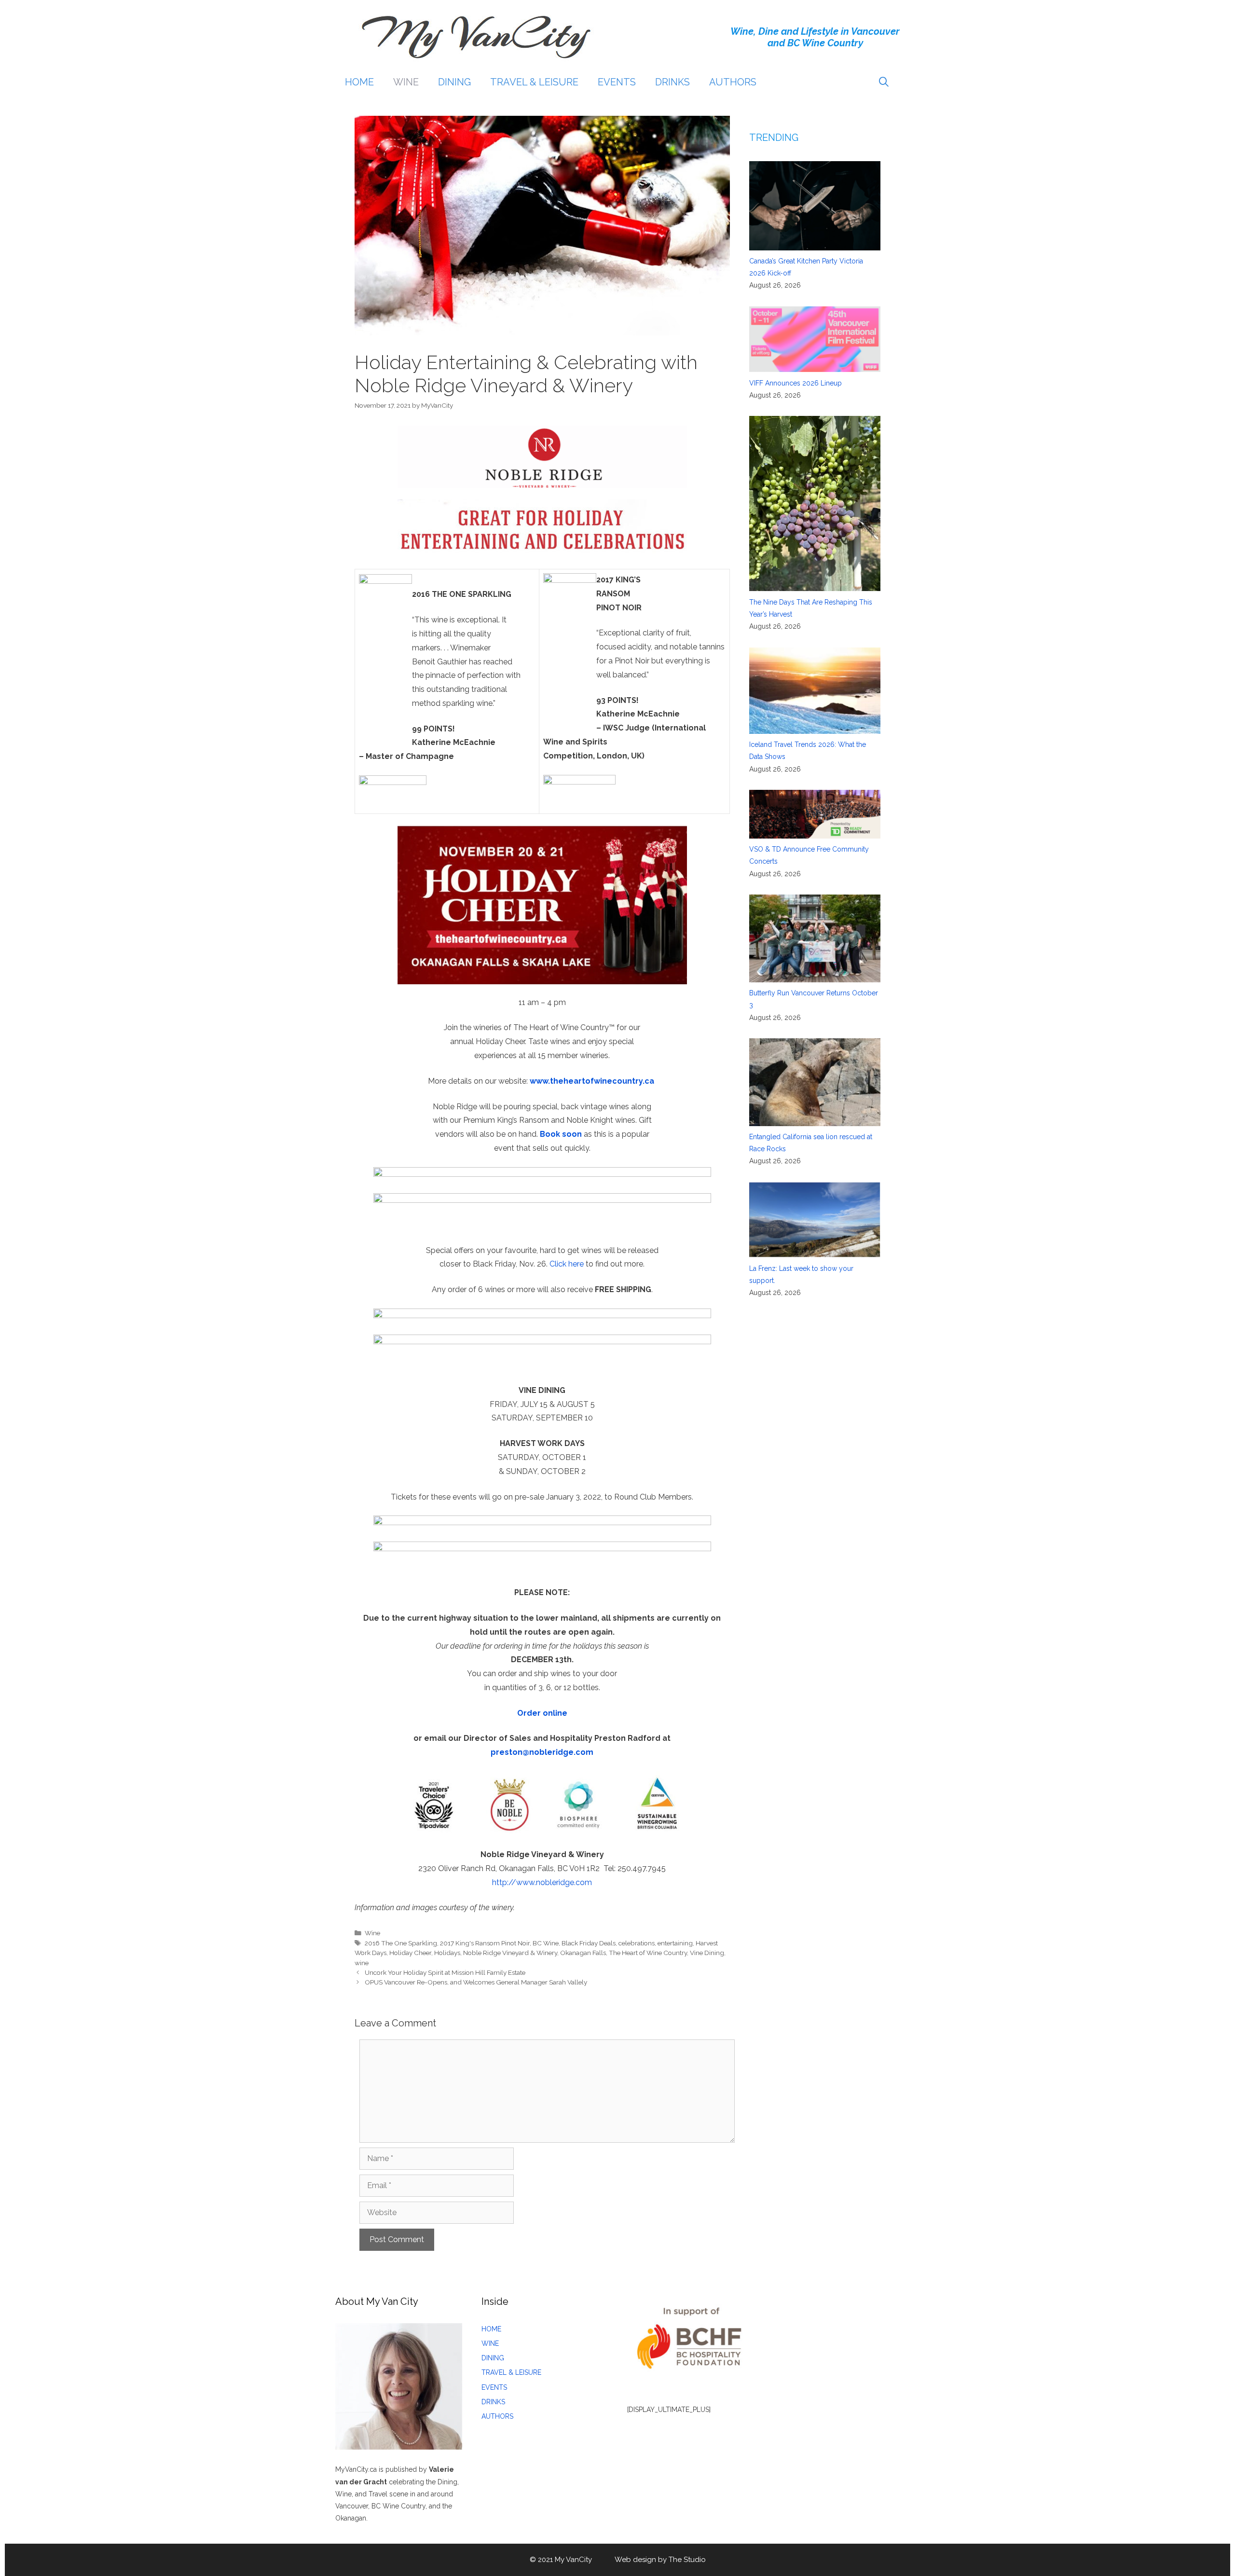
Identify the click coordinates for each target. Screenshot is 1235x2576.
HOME (359, 82)
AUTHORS (733, 82)
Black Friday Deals (589, 1943)
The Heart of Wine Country (648, 1953)
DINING (454, 82)
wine (362, 1963)
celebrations (637, 1943)
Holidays (447, 1953)
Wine (372, 1933)
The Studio (687, 2560)
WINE (406, 82)
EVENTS (617, 82)
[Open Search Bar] (884, 82)
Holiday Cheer (410, 1953)
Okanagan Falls (583, 1953)
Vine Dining (707, 1953)
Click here (567, 1264)
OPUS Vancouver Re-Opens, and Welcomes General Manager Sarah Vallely (476, 1982)
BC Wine (546, 1943)
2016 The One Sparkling (401, 1943)
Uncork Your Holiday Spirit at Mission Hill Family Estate (445, 1972)
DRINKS (672, 82)
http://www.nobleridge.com (542, 1882)
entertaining (675, 1943)
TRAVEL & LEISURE (534, 82)
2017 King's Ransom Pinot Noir (485, 1943)
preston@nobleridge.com (542, 1752)
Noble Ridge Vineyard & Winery (510, 1953)
